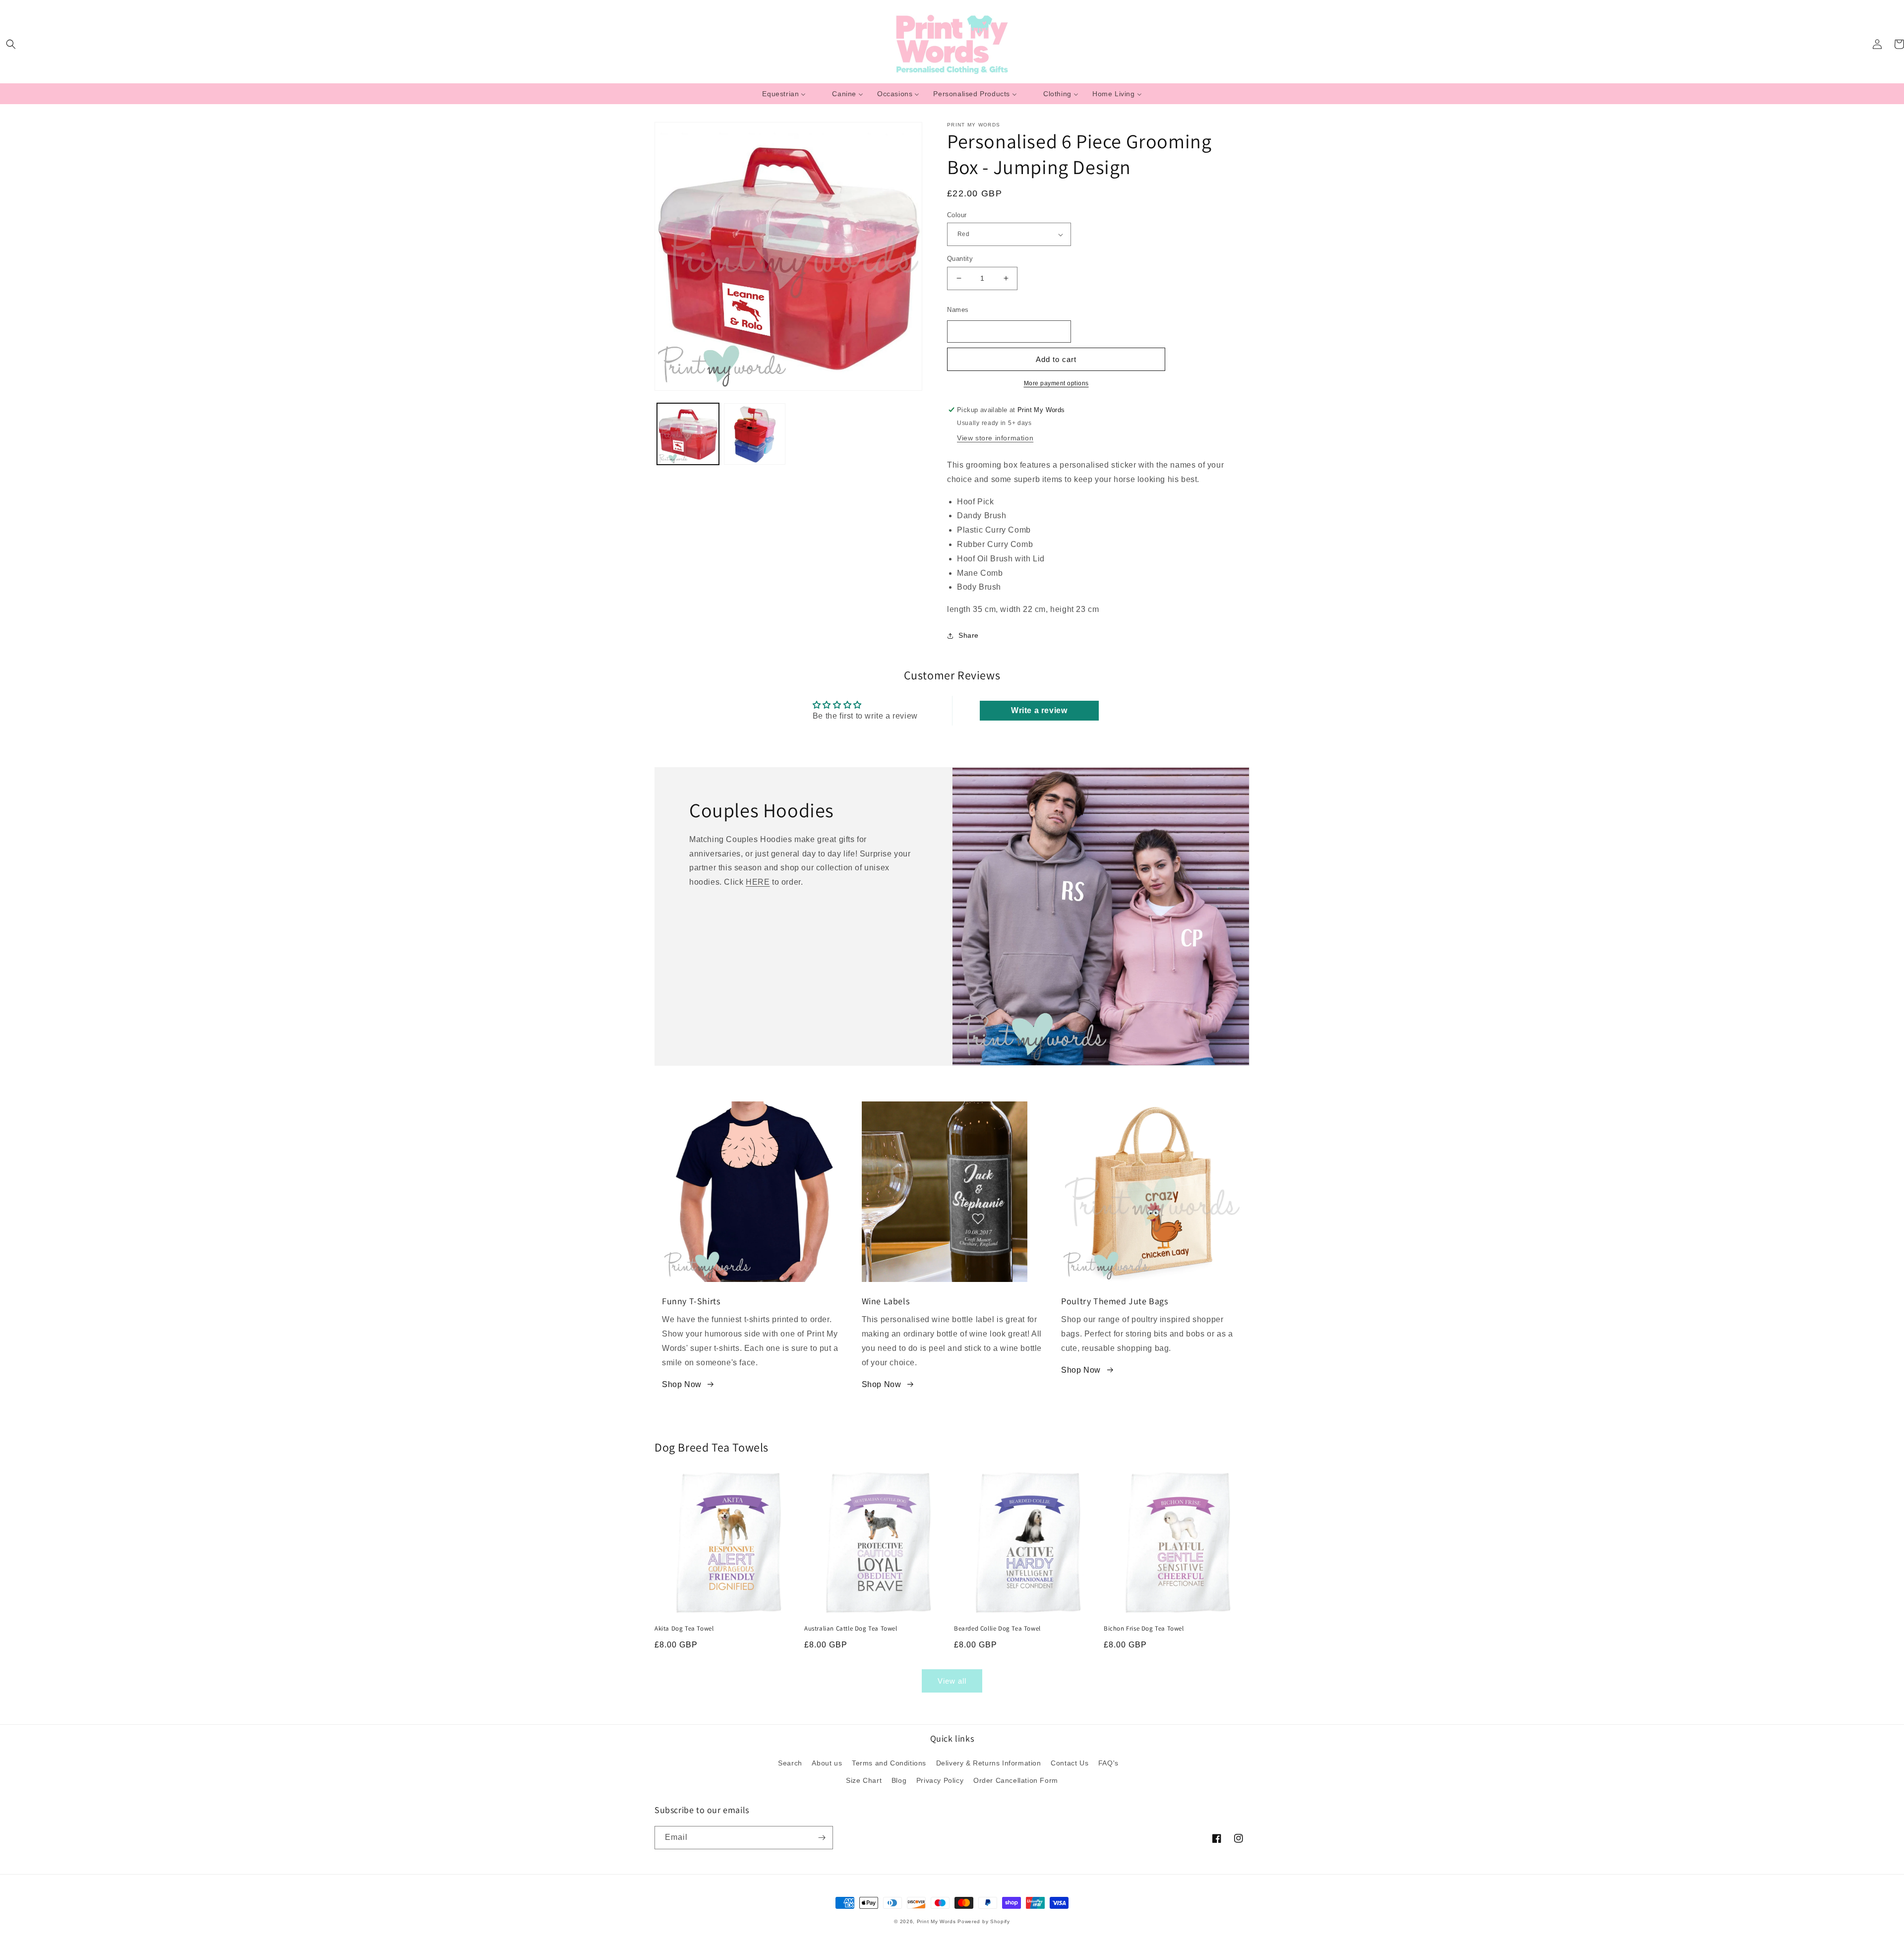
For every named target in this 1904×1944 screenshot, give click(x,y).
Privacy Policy (940, 1780)
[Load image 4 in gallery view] (755, 434)
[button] (11, 44)
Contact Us (1070, 1763)
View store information (995, 438)
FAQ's (1108, 1763)
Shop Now (682, 1384)
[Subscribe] (822, 1838)
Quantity (960, 259)
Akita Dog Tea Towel (684, 1629)
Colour (957, 215)
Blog (899, 1780)
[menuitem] (784, 94)
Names (958, 310)
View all (952, 1681)
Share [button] (969, 635)
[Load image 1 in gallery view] (688, 434)
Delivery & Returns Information (989, 1763)
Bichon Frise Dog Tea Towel (1144, 1629)
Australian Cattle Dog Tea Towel (851, 1629)
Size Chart (864, 1780)
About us (827, 1763)
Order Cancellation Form (1016, 1780)
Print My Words (936, 1921)
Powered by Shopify (984, 1921)
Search (790, 1763)
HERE (758, 882)
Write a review (1039, 710)
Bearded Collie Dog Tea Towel (997, 1629)
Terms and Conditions (889, 1763)
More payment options (1056, 383)
